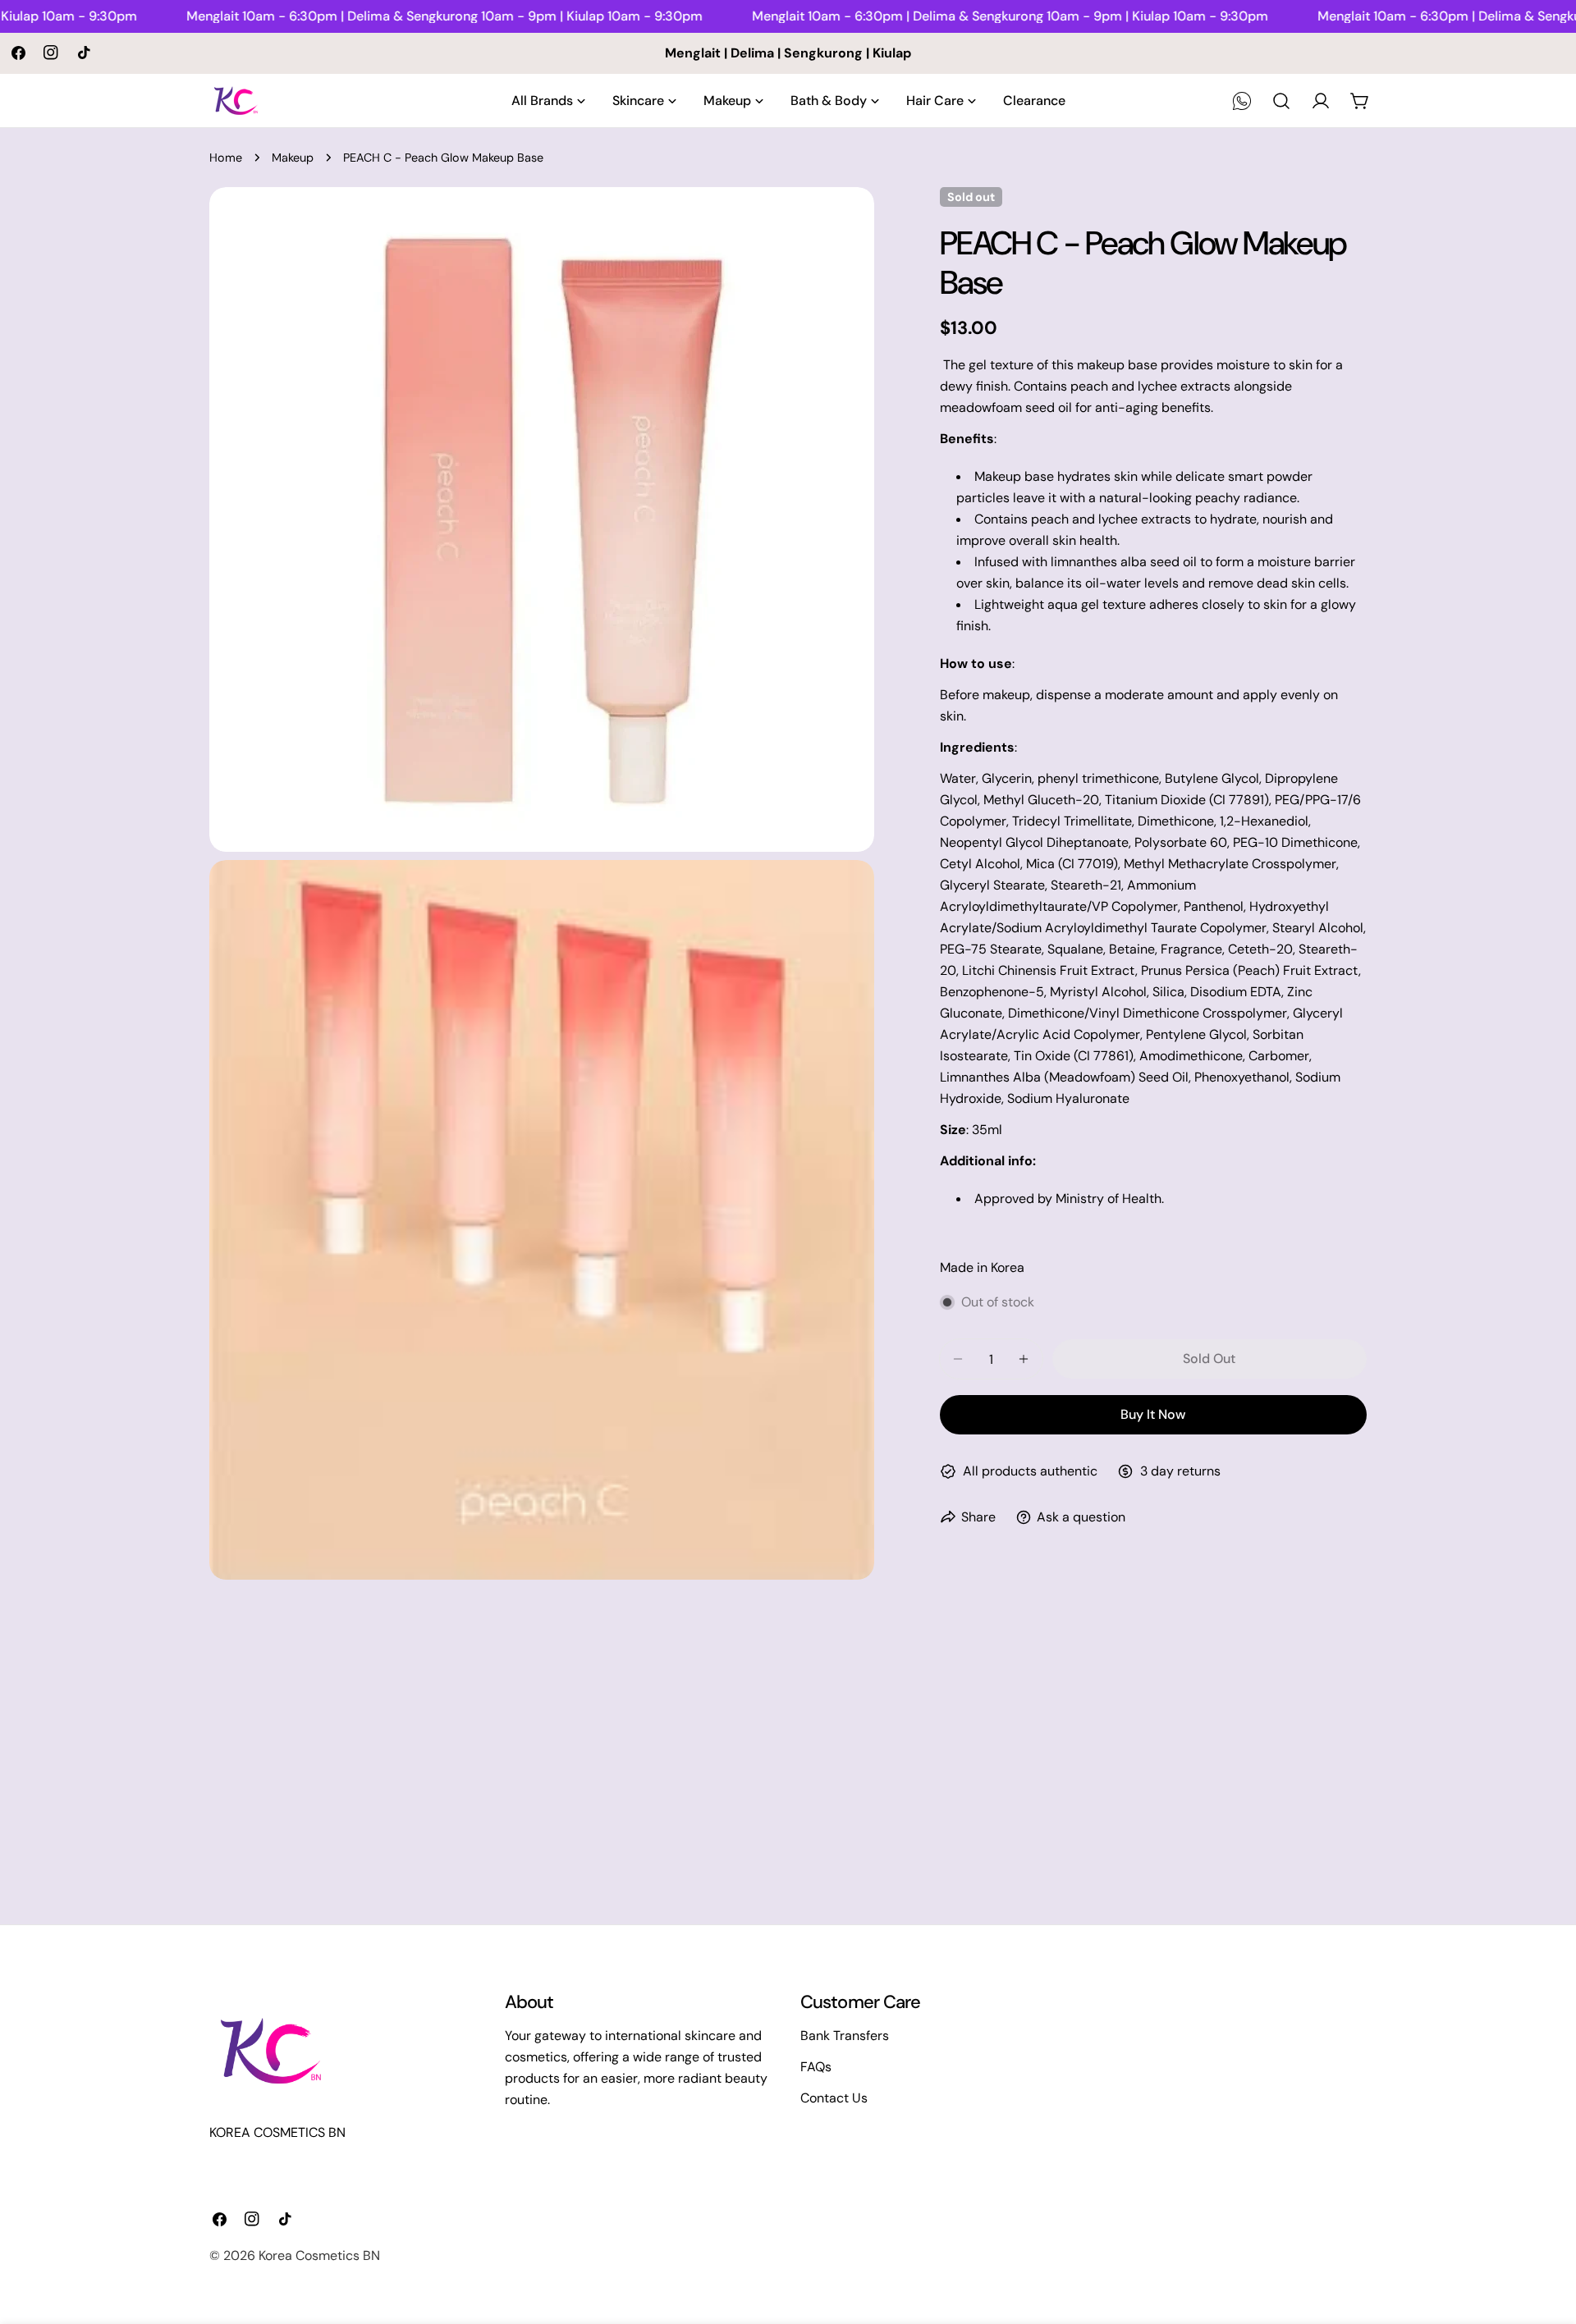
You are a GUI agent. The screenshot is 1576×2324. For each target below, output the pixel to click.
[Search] (1281, 101)
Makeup (293, 158)
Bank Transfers (845, 2036)
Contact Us (834, 2098)
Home (226, 158)
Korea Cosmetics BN (319, 2255)
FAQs (816, 2067)
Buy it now (1153, 1414)
